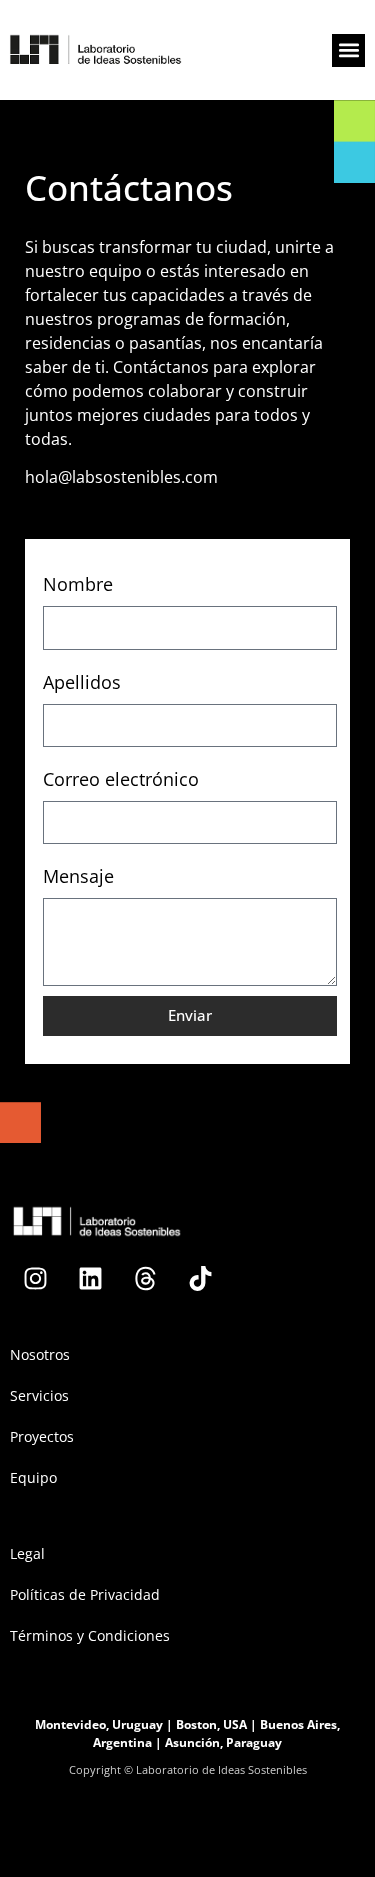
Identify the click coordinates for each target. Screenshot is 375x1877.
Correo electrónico (121, 779)
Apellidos (82, 682)
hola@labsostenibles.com (121, 477)
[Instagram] (35, 1279)
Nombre (78, 584)
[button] (348, 50)
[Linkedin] (90, 1279)
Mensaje (78, 876)
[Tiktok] (200, 1279)
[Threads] (145, 1279)
